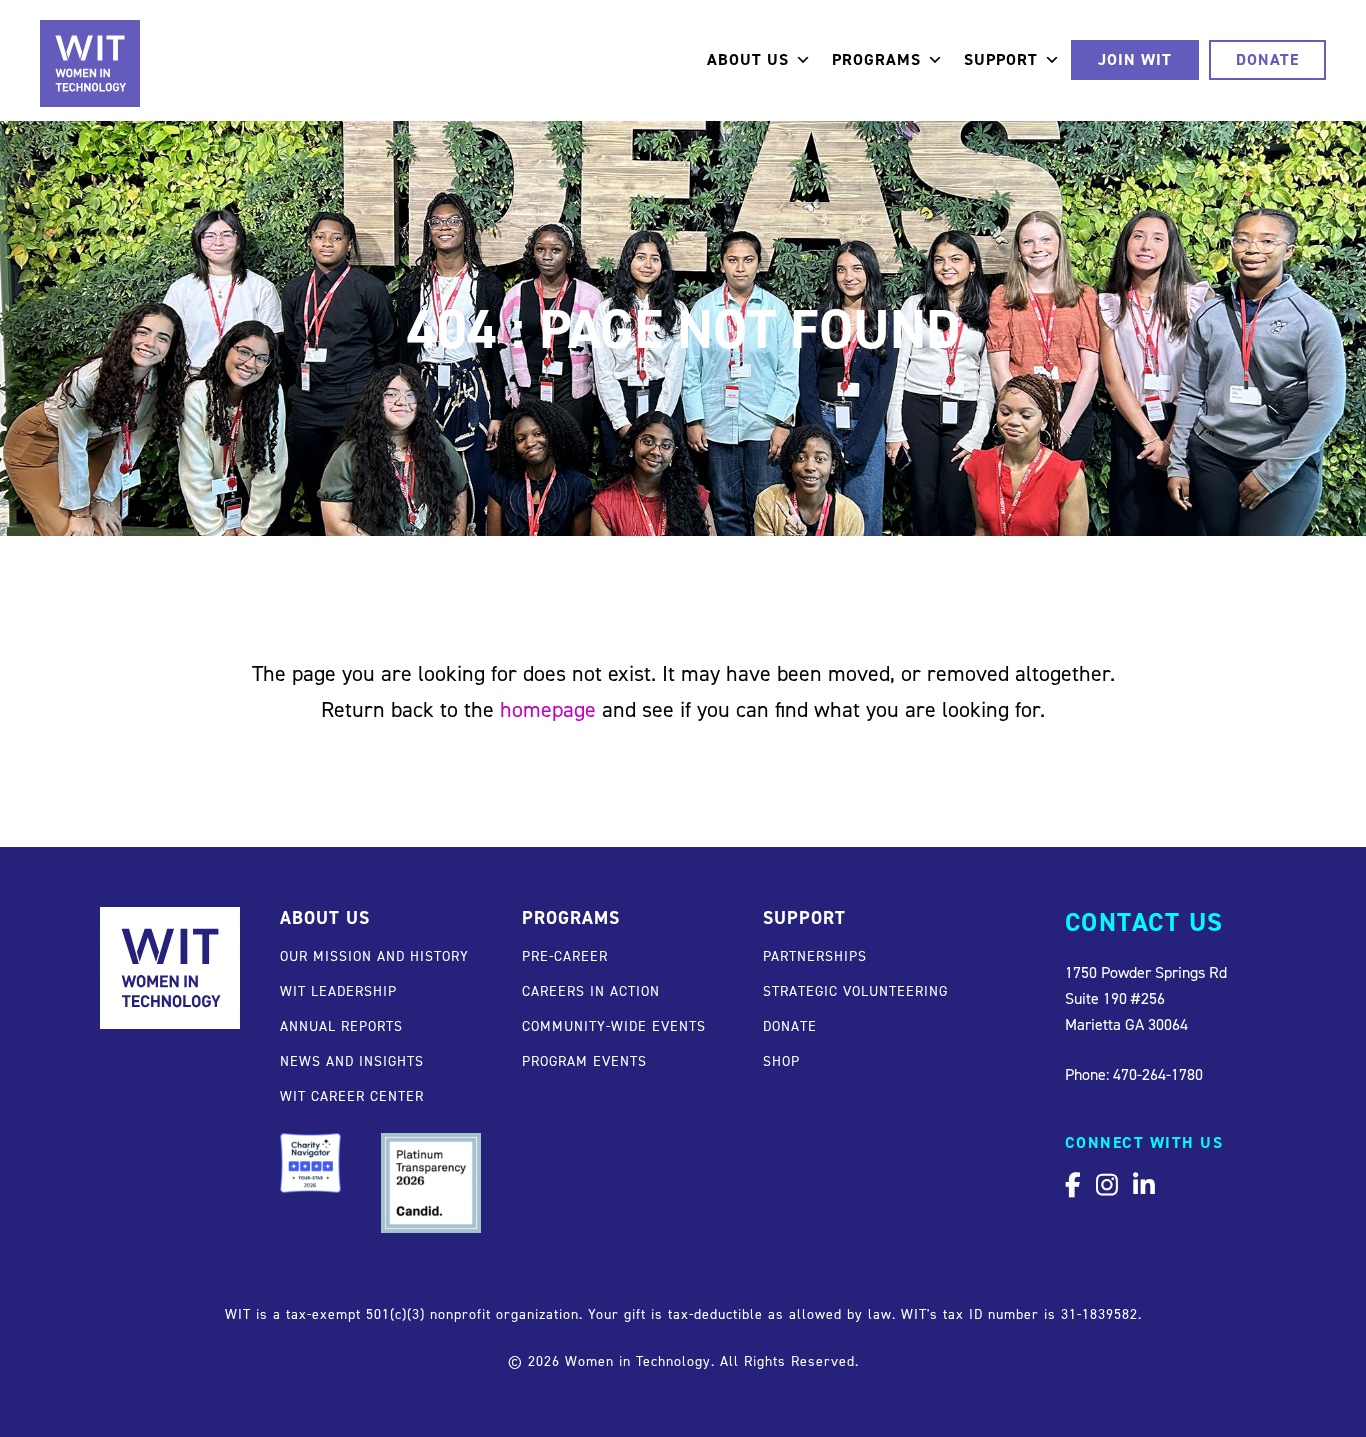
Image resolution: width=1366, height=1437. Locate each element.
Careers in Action (591, 990)
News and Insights (352, 1060)
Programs (876, 59)
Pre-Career (565, 955)
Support (1001, 59)
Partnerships (815, 955)
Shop (781, 1060)
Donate (1267, 59)
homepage (548, 709)
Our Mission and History (374, 955)
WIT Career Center (352, 1095)
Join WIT (1135, 59)
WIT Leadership (338, 990)
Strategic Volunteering (855, 990)
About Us (748, 59)
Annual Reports (341, 1025)
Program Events (584, 1060)
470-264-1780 (1158, 1074)
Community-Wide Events (614, 1025)
